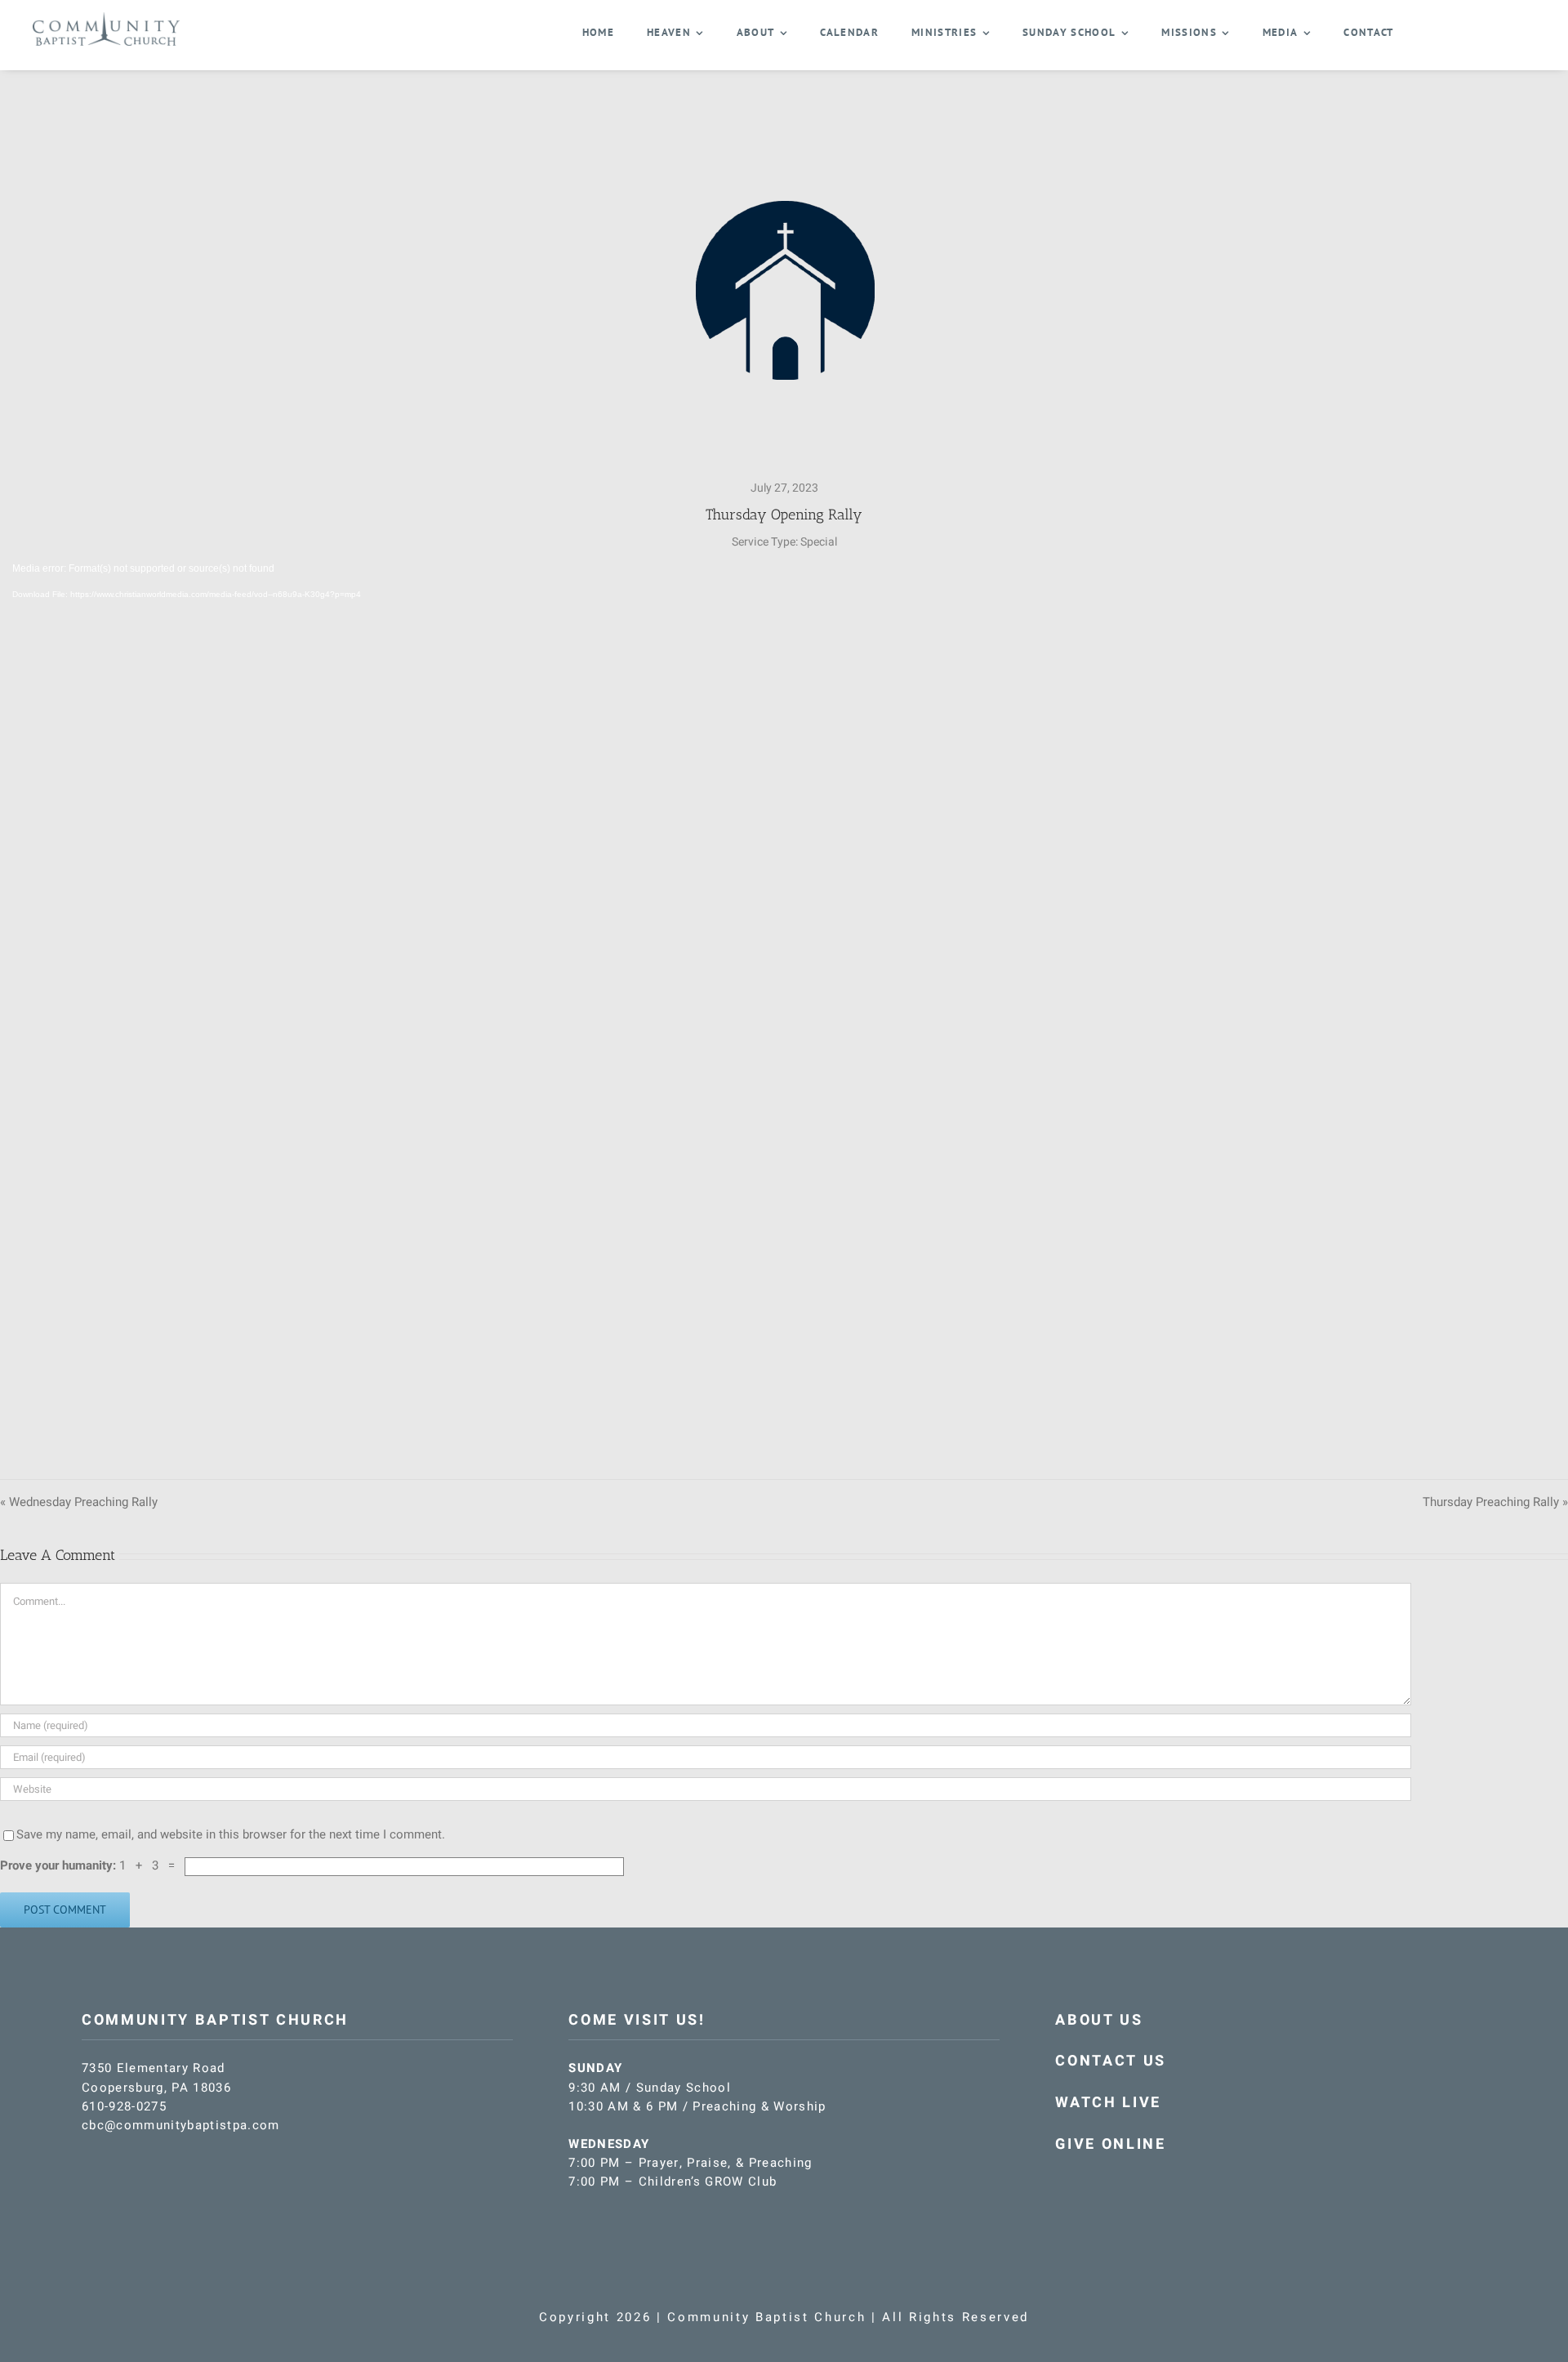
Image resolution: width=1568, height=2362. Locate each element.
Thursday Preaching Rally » (1495, 1502)
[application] (784, 1002)
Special (819, 542)
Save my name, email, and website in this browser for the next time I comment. (231, 1834)
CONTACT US (1111, 2061)
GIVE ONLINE (1110, 2144)
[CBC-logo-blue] (106, 18)
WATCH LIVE (1108, 2103)
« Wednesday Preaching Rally (79, 1502)
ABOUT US (1099, 2020)
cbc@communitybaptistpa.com (181, 2125)
